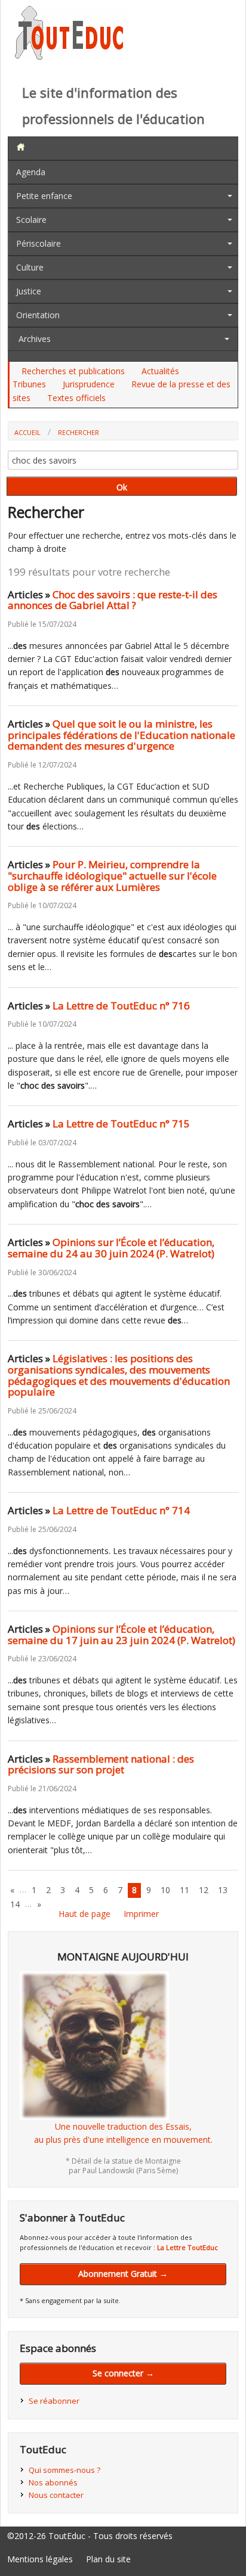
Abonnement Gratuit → (123, 2274)
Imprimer (141, 1914)
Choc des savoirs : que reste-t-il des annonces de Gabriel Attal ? (113, 600)
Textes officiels (76, 398)
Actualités (160, 371)
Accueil (27, 432)
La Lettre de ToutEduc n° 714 (121, 1510)
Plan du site (108, 2559)
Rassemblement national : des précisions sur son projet (101, 1764)
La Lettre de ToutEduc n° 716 (121, 1006)
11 (184, 1890)
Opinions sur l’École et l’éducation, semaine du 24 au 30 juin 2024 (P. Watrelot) (111, 1248)
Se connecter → (123, 2373)
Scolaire (31, 220)
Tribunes (29, 384)
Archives (35, 339)
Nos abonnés (53, 2482)
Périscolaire (39, 243)
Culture (30, 267)
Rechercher (79, 432)
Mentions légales (40, 2559)
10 (165, 1890)
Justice (29, 291)
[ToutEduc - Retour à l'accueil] (72, 56)
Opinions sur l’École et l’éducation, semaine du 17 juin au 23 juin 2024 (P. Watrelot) (122, 1635)
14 (15, 1904)
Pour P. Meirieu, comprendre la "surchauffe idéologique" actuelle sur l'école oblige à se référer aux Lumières (112, 875)
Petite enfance (44, 196)
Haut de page (84, 1914)
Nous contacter (56, 2495)
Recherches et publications (73, 371)
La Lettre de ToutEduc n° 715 (121, 1124)
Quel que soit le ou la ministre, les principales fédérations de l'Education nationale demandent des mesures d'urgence (122, 735)
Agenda (31, 172)
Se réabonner (54, 2401)
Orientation (38, 315)
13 (223, 1890)
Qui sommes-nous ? (64, 2470)
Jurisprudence (89, 384)
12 (204, 1890)
